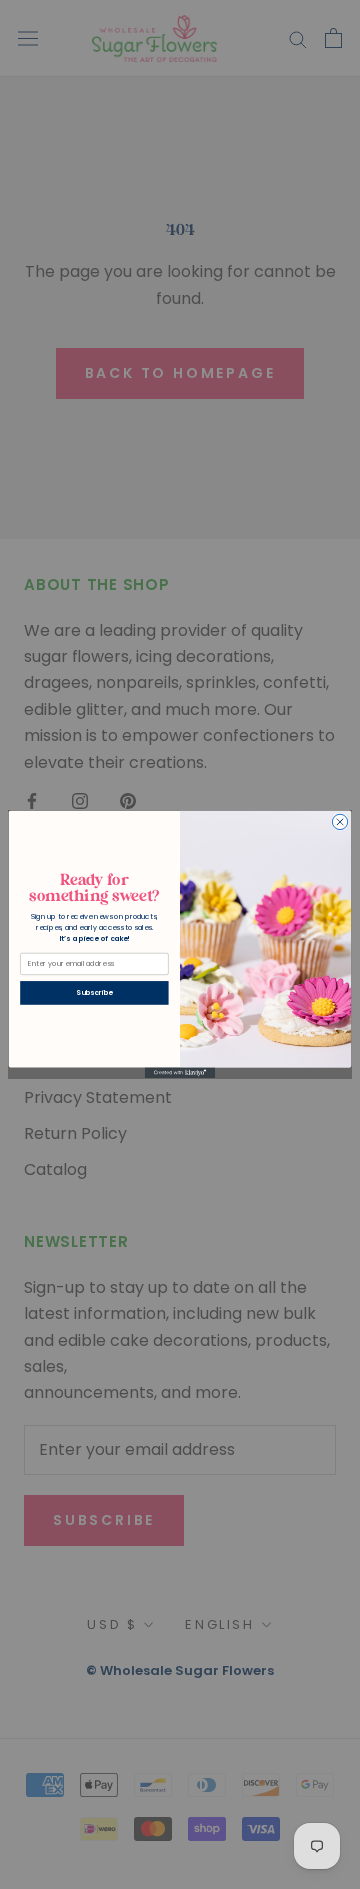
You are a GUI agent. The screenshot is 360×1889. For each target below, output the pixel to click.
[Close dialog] (339, 821)
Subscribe (94, 993)
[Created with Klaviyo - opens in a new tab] (180, 1073)
